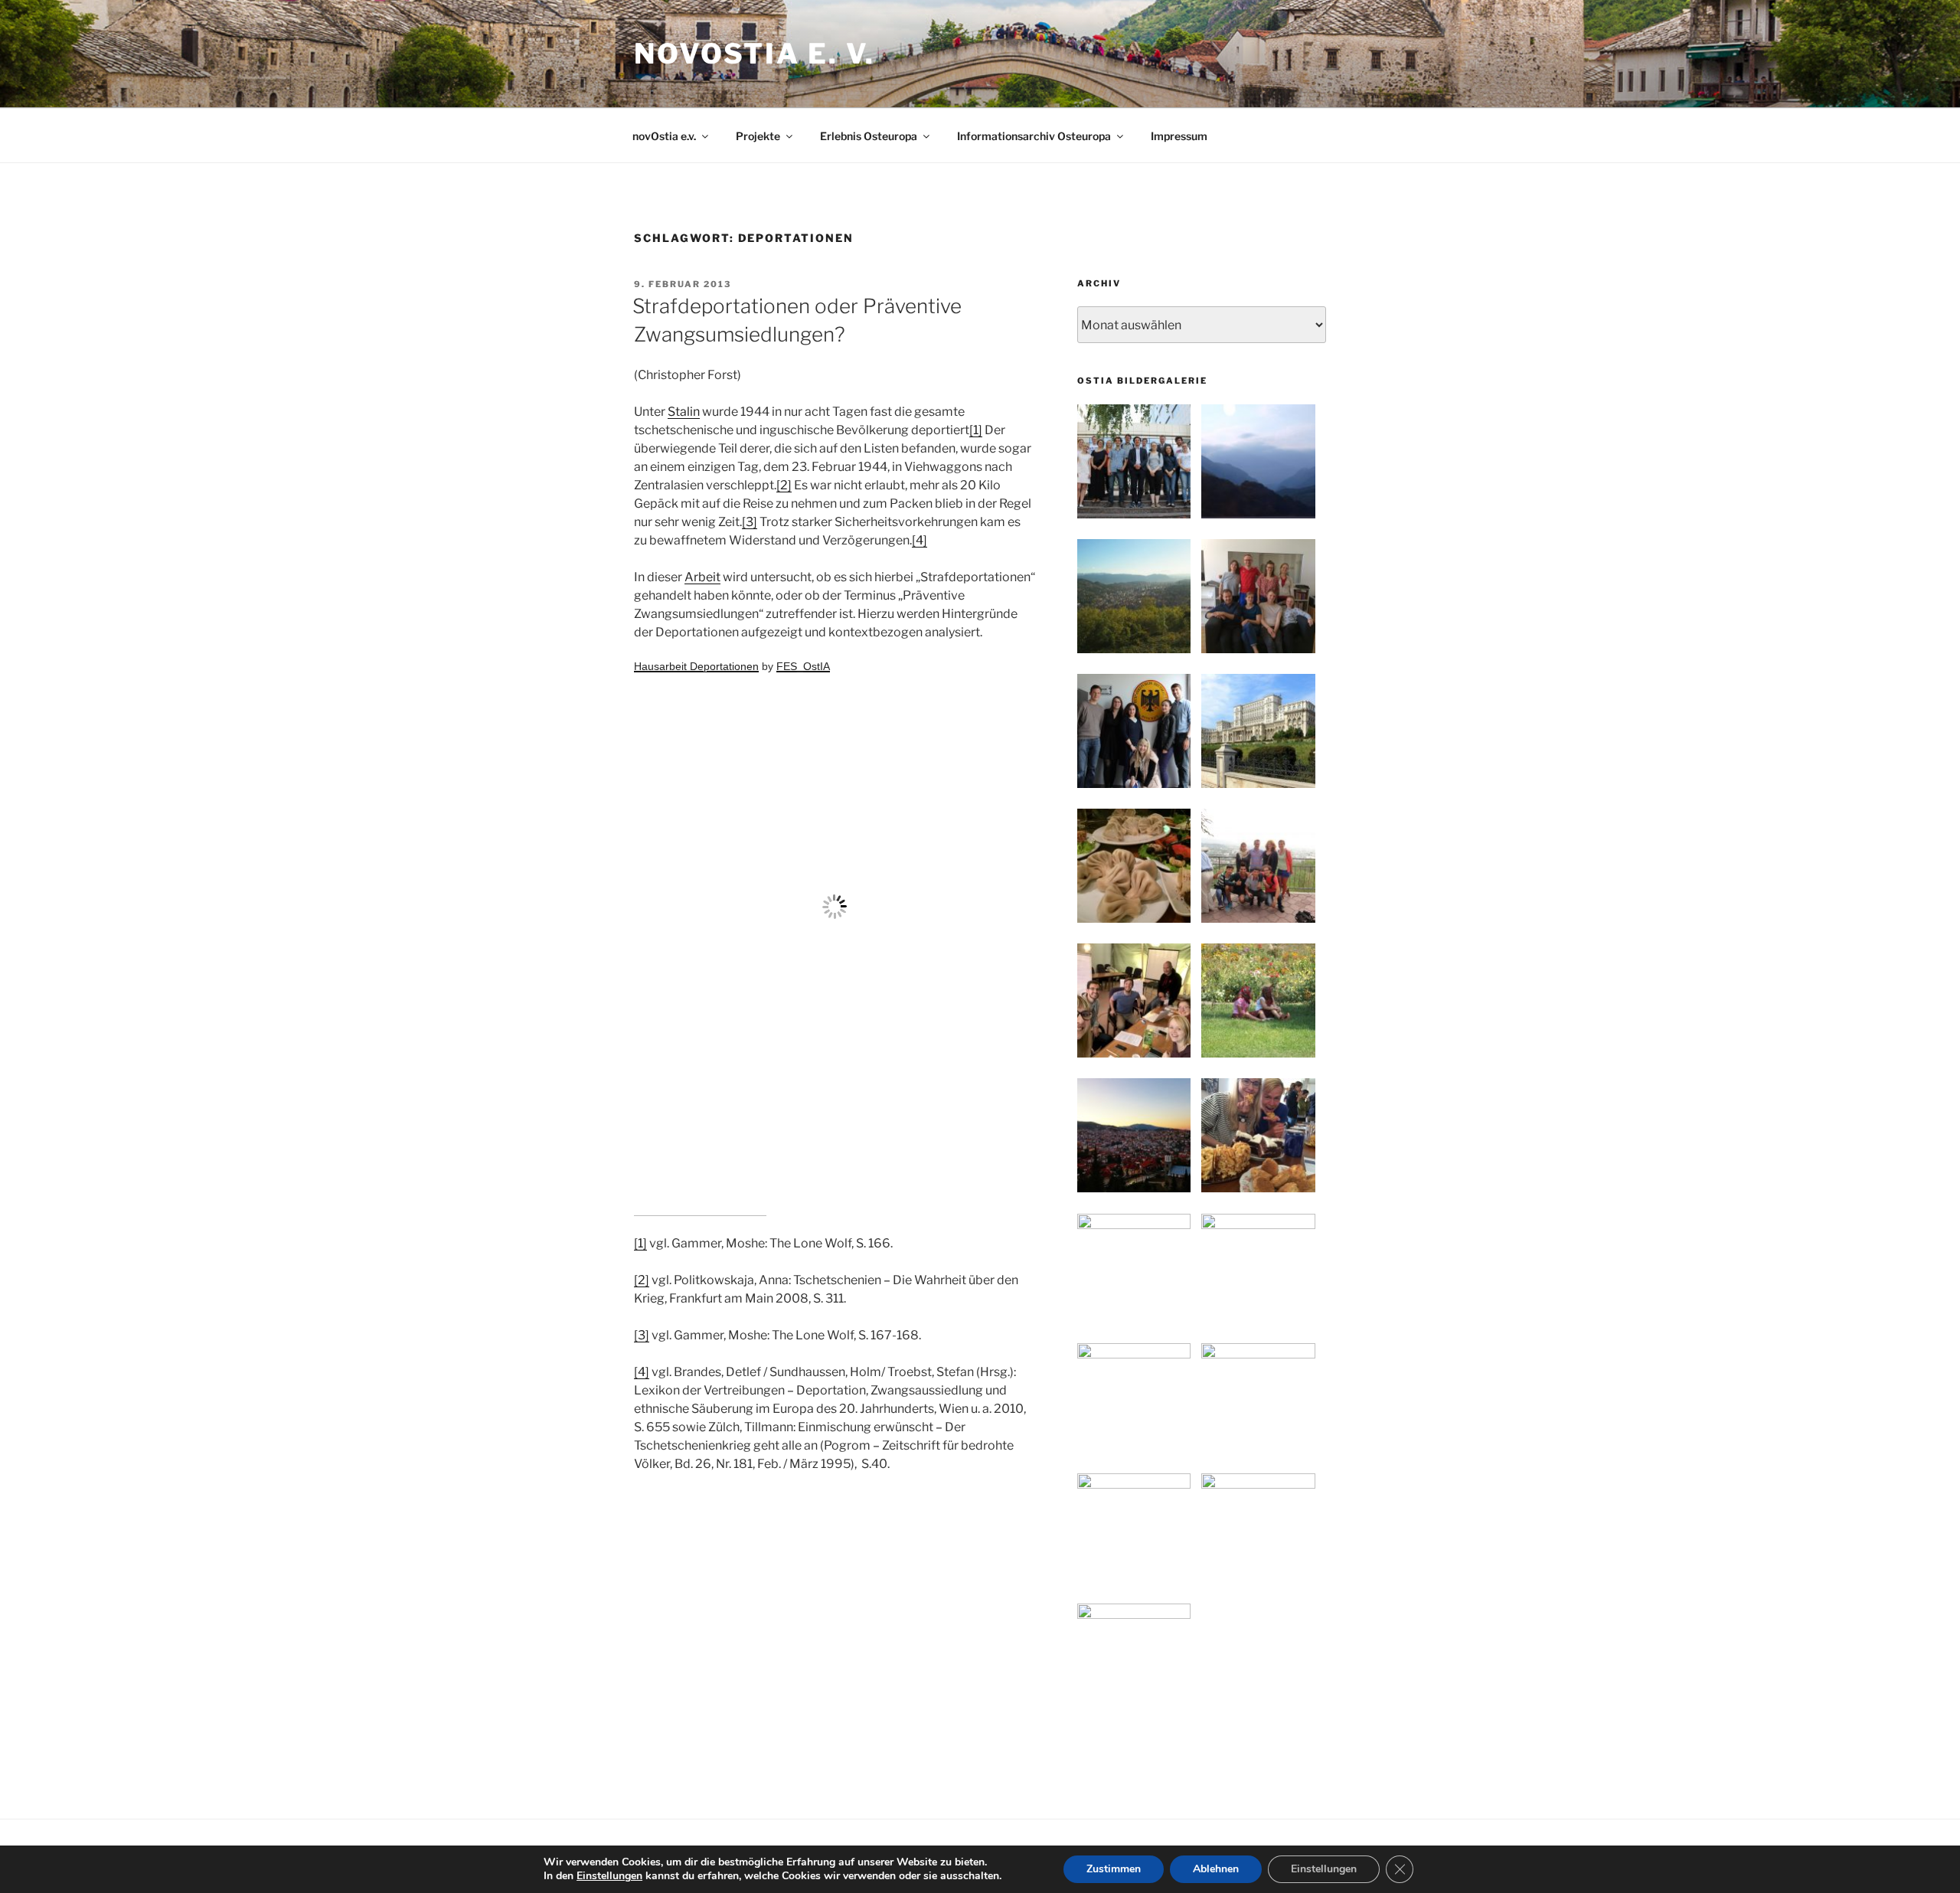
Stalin (684, 412)
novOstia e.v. (664, 136)
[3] (750, 522)
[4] (920, 540)
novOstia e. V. (755, 54)
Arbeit (702, 577)
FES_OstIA (803, 666)
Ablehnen (1216, 1869)
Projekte (758, 136)
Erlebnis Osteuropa (869, 136)
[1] (976, 430)
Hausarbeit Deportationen (696, 666)
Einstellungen (609, 1876)
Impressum (1179, 136)
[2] (784, 485)
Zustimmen (1114, 1869)
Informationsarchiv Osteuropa (1034, 136)
